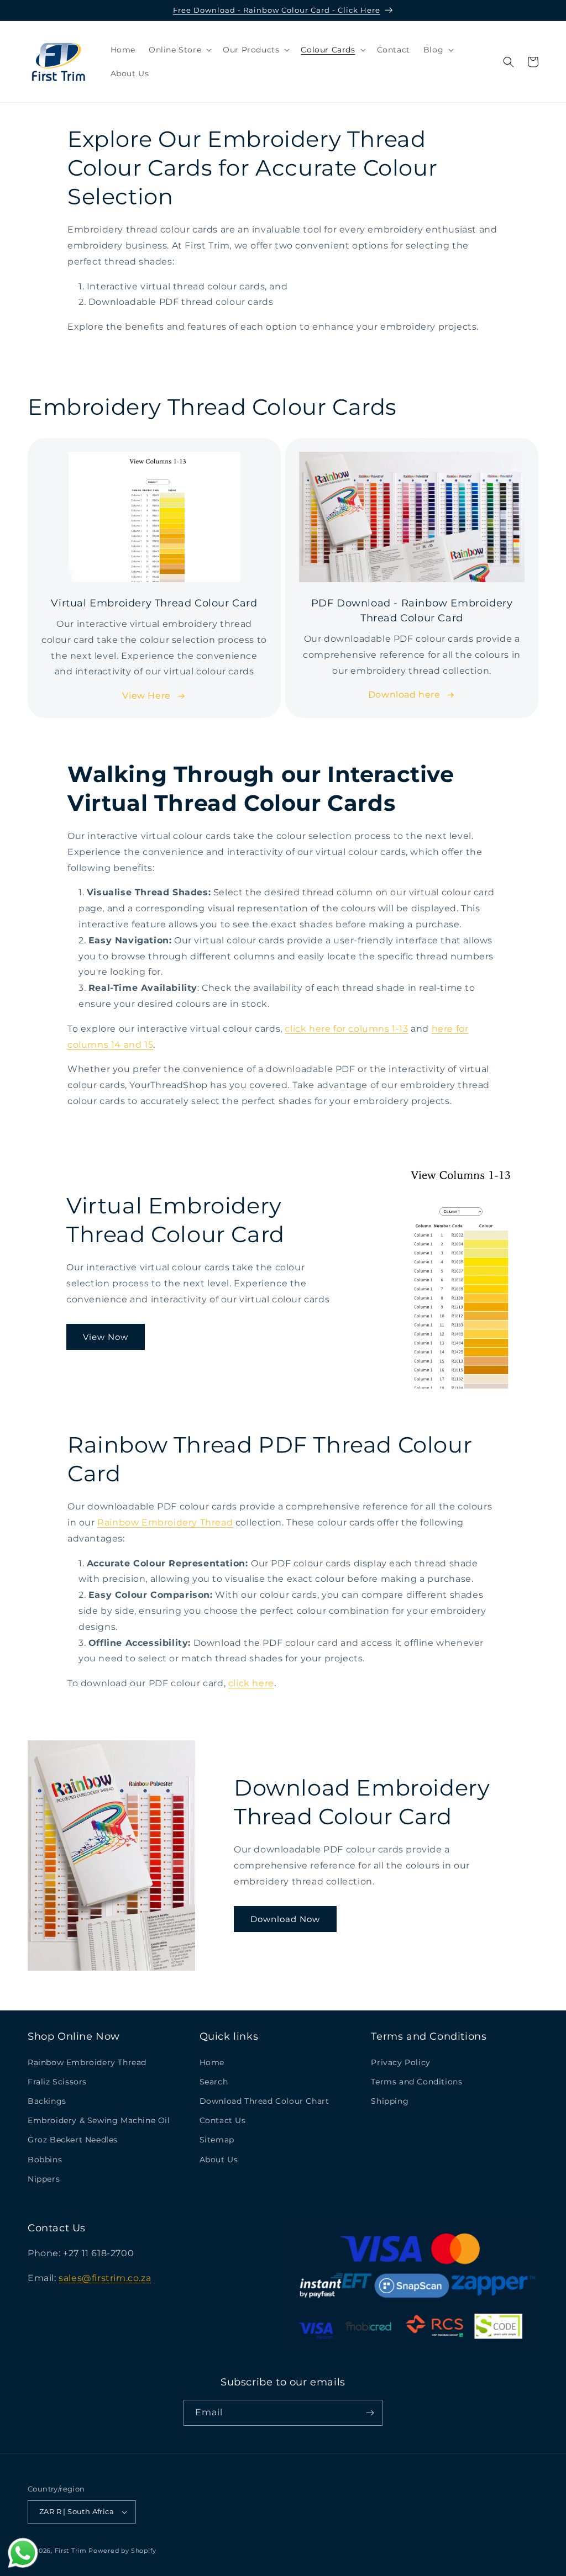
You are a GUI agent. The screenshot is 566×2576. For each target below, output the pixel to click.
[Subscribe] (370, 2413)
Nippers (44, 2179)
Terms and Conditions (416, 2082)
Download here (404, 695)
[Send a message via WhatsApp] (23, 2553)
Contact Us (223, 2120)
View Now (106, 1337)
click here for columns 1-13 (346, 1029)
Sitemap (217, 2140)
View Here (146, 696)
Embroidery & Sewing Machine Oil (99, 2120)
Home (212, 2062)
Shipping (390, 2101)
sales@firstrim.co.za (105, 2278)
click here (251, 1683)
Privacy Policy (400, 2062)
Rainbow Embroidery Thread (165, 1522)
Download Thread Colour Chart (264, 2101)
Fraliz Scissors (57, 2082)
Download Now (285, 1919)
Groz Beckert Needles (73, 2140)
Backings (47, 2101)
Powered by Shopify (122, 2551)
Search (214, 2082)
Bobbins (45, 2160)
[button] (179, 50)
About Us (219, 2160)
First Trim (71, 2551)
